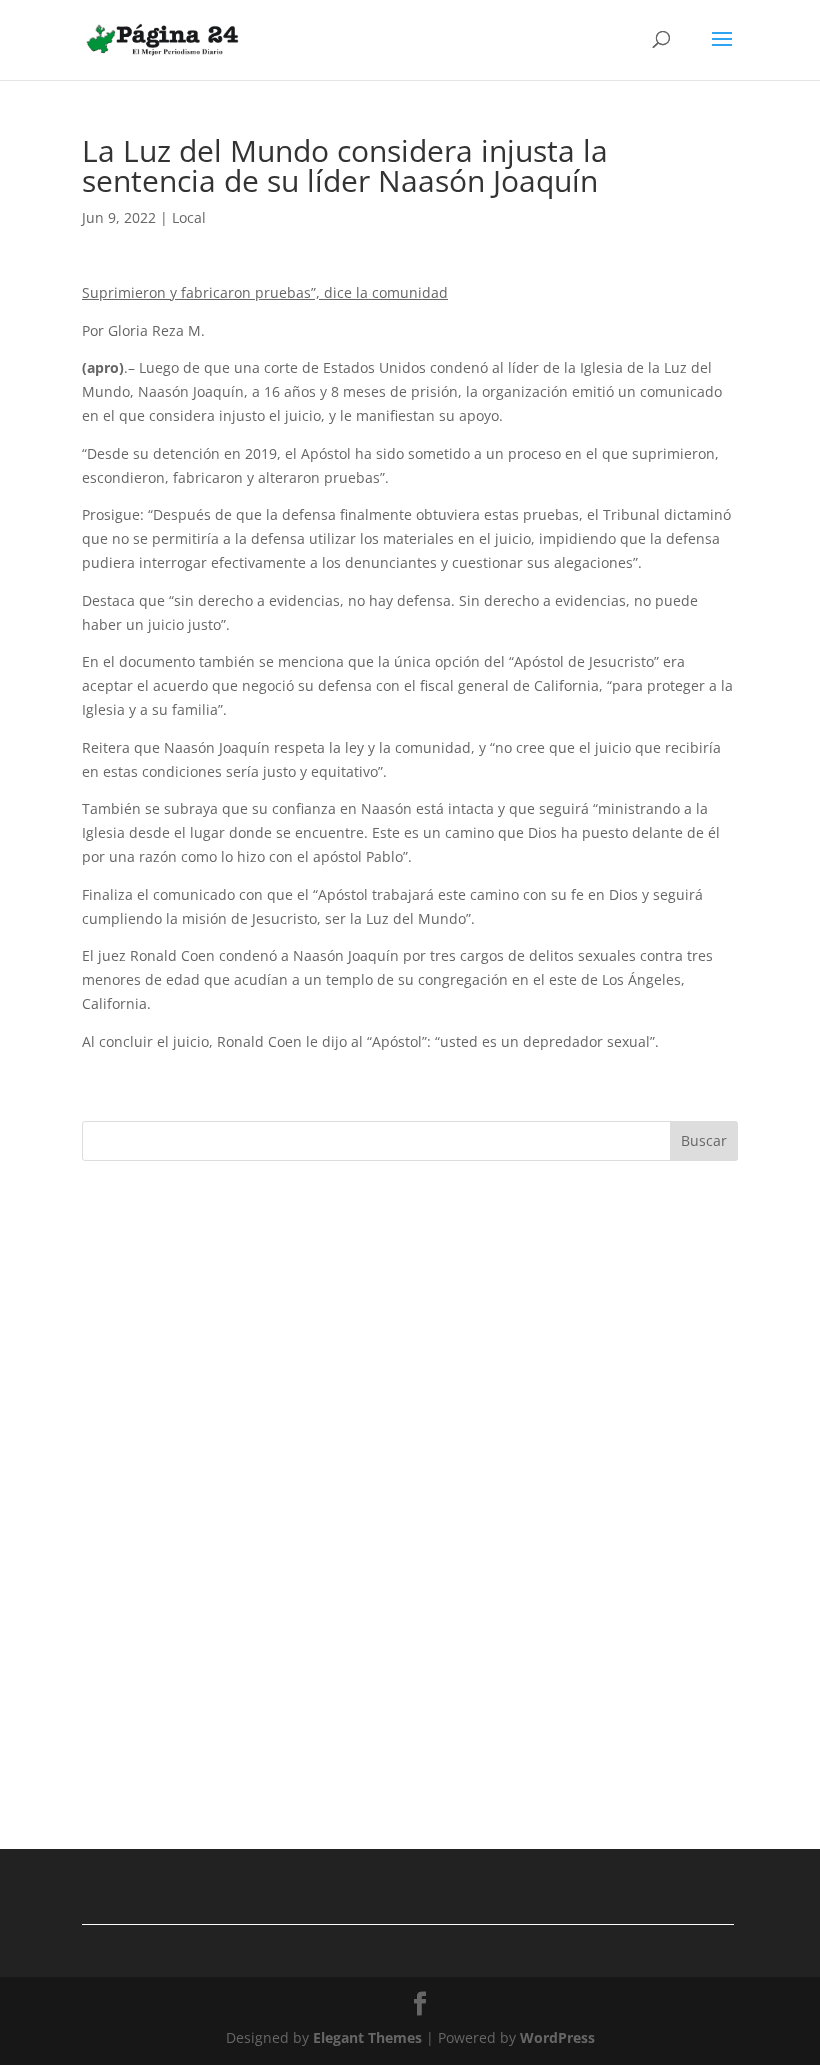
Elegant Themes (367, 2037)
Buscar (704, 1140)
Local (189, 217)
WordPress (557, 2037)
